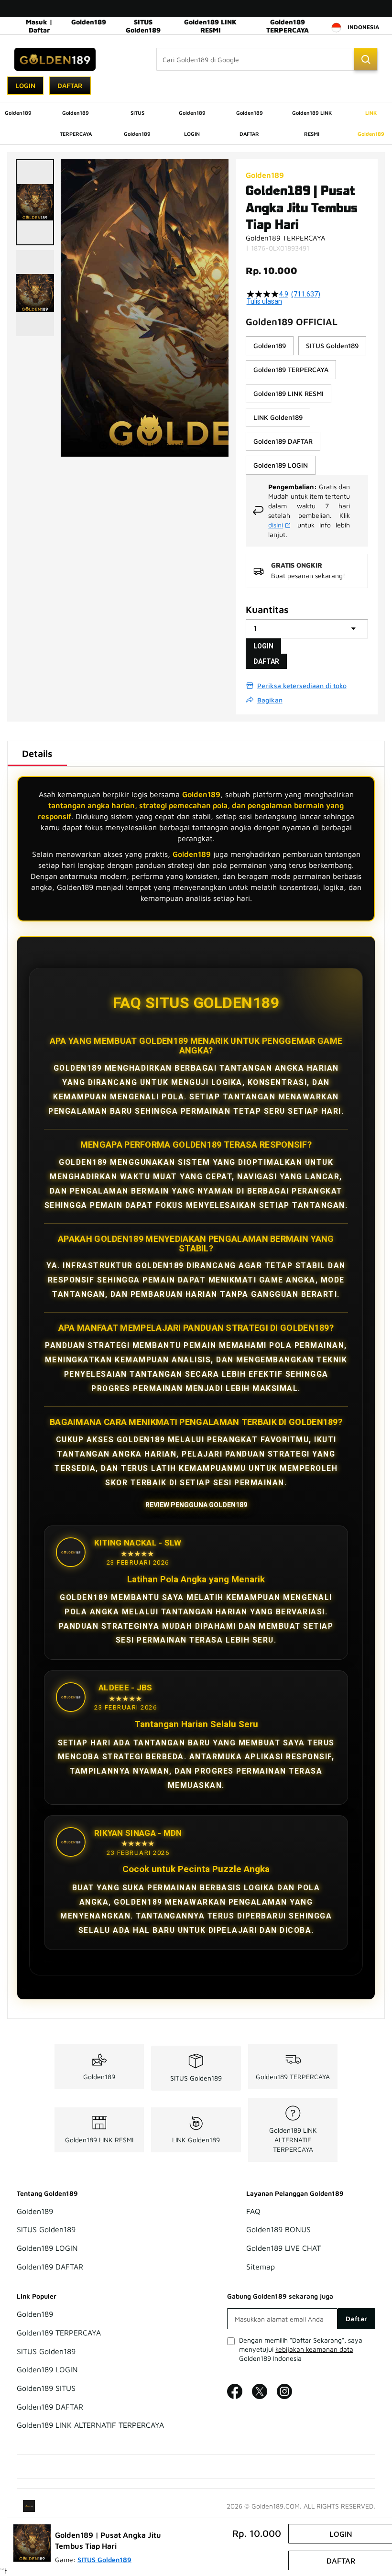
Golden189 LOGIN (47, 2248)
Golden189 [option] (270, 345)
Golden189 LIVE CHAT (283, 2248)
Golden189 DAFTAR (50, 2267)
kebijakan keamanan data (314, 2349)
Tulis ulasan (264, 301)
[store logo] (55, 59)
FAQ (253, 2211)
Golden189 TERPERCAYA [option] (291, 369)
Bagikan (270, 700)
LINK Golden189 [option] (278, 417)
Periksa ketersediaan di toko (302, 685)
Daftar (70, 85)
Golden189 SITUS (46, 2388)
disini (276, 525)
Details (37, 753)
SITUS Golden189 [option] (332, 345)
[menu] (196, 123)
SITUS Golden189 (143, 26)
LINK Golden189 (196, 2140)
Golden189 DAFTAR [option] (283, 441)
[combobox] (267, 59)
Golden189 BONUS (278, 2230)
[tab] (37, 754)
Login (25, 85)
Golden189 (89, 22)
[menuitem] (18, 113)
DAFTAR (266, 661)
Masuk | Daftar (39, 26)
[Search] (366, 59)
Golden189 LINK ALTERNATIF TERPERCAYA (293, 2140)
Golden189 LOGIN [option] (281, 465)
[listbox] (307, 406)
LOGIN (263, 646)
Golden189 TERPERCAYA (288, 26)
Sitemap (261, 2267)
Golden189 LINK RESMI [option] (289, 393)
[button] (35, 202)
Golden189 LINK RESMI (210, 26)
